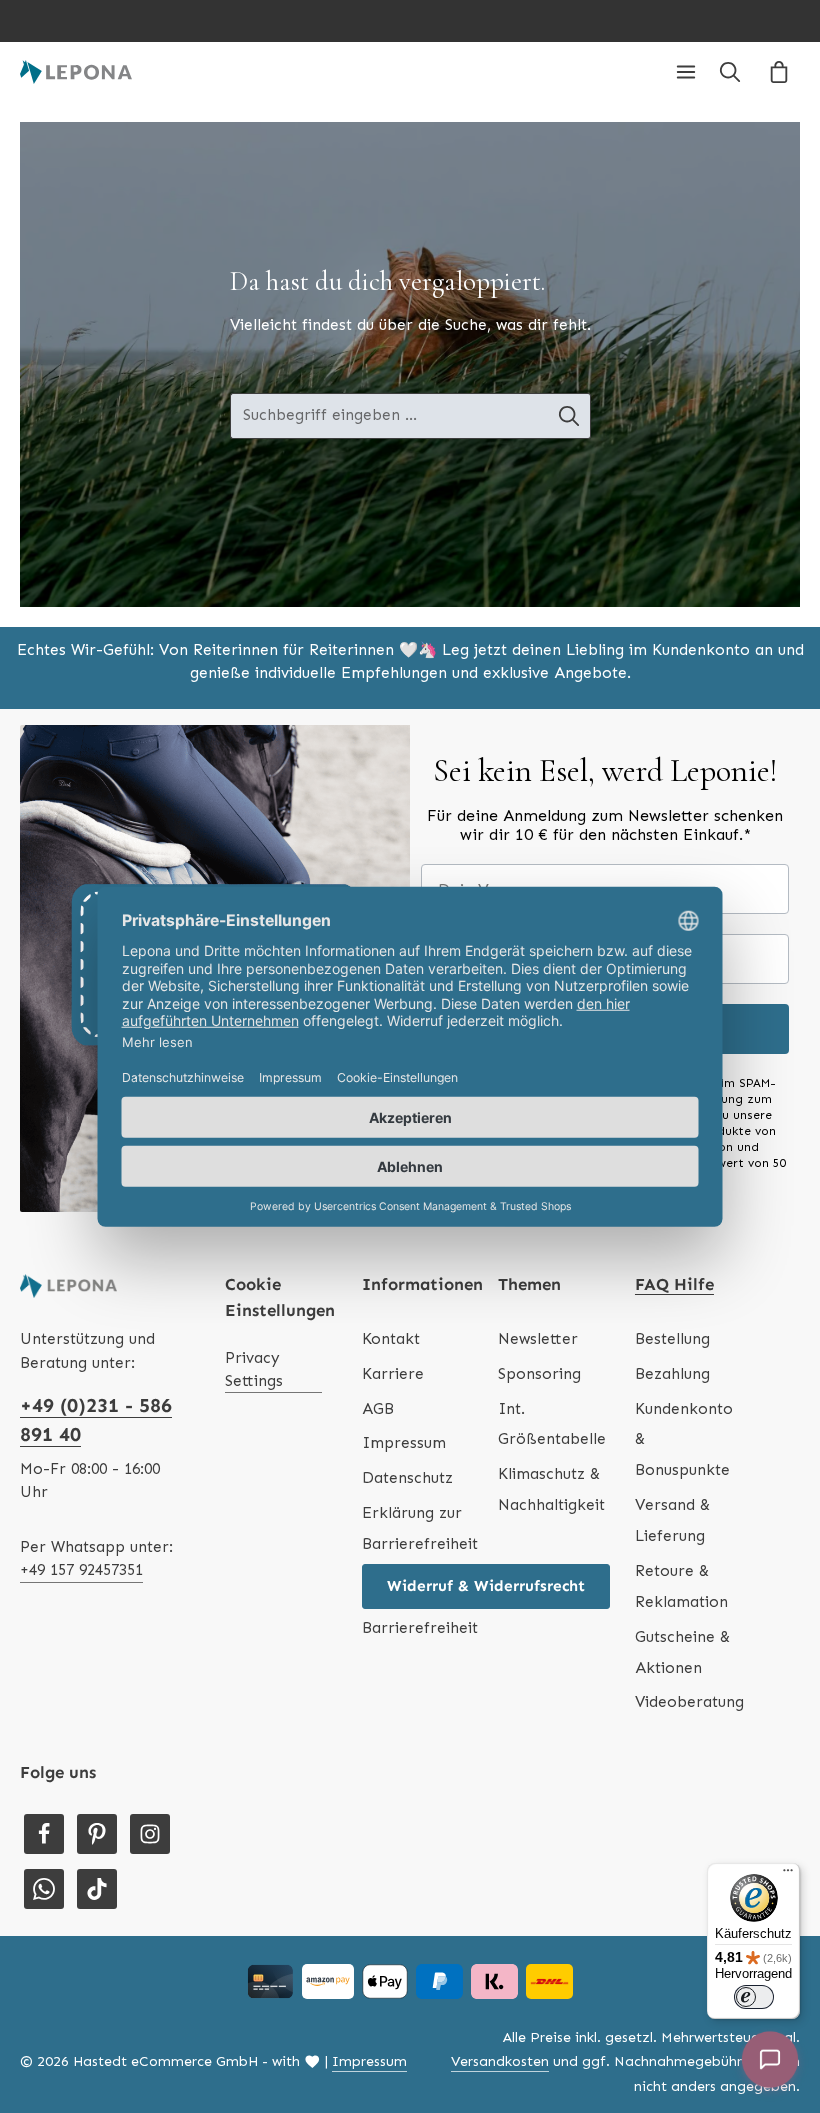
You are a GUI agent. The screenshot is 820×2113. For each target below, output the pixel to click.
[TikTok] (97, 1889)
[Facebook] (44, 1834)
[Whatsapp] (44, 1889)
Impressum (404, 1443)
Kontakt (391, 1339)
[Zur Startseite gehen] (76, 72)
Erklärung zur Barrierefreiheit (420, 1528)
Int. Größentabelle (552, 1424)
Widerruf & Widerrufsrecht (486, 1586)
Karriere (393, 1374)
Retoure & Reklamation (681, 1586)
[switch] (754, 1997)
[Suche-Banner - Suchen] (569, 415)
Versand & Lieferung (672, 1520)
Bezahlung (672, 1374)
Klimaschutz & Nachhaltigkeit (551, 1489)
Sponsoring (539, 1374)
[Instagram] (150, 1834)
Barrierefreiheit (420, 1628)
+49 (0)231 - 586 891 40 (96, 1420)
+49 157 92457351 (81, 1570)
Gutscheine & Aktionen (682, 1652)
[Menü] (686, 72)
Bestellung (672, 1339)
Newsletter (538, 1339)
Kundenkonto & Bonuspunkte (684, 1440)
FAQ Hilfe (674, 1284)
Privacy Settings (254, 1369)
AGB (378, 1409)
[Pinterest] (97, 1834)
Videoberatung (689, 1702)
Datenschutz (407, 1478)
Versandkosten (500, 2061)
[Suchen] (730, 72)
